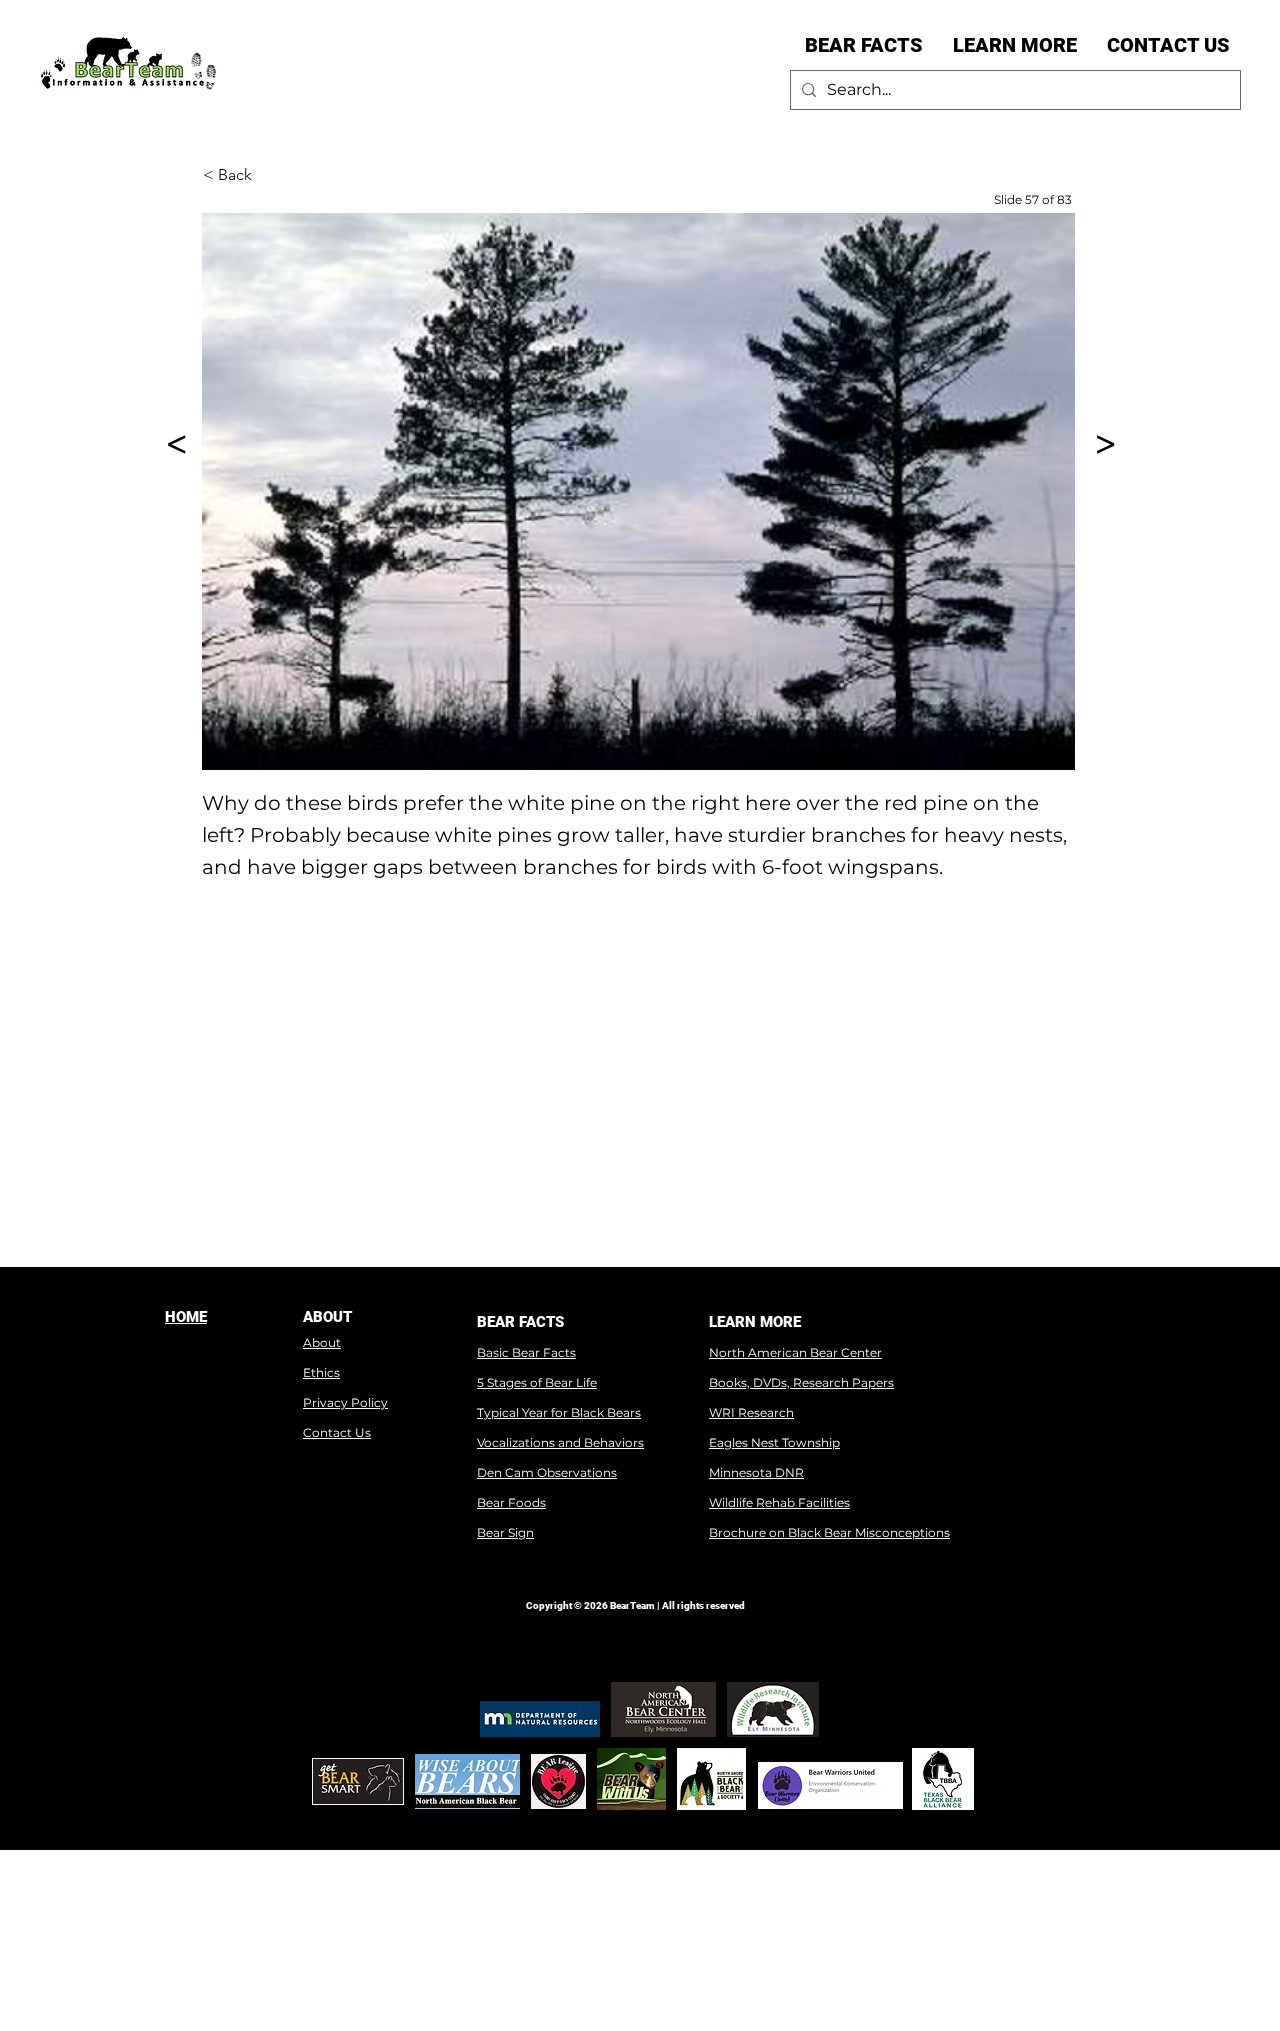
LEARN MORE (755, 1322)
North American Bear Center (795, 1352)
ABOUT (327, 1317)
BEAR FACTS (520, 1322)
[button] (864, 45)
